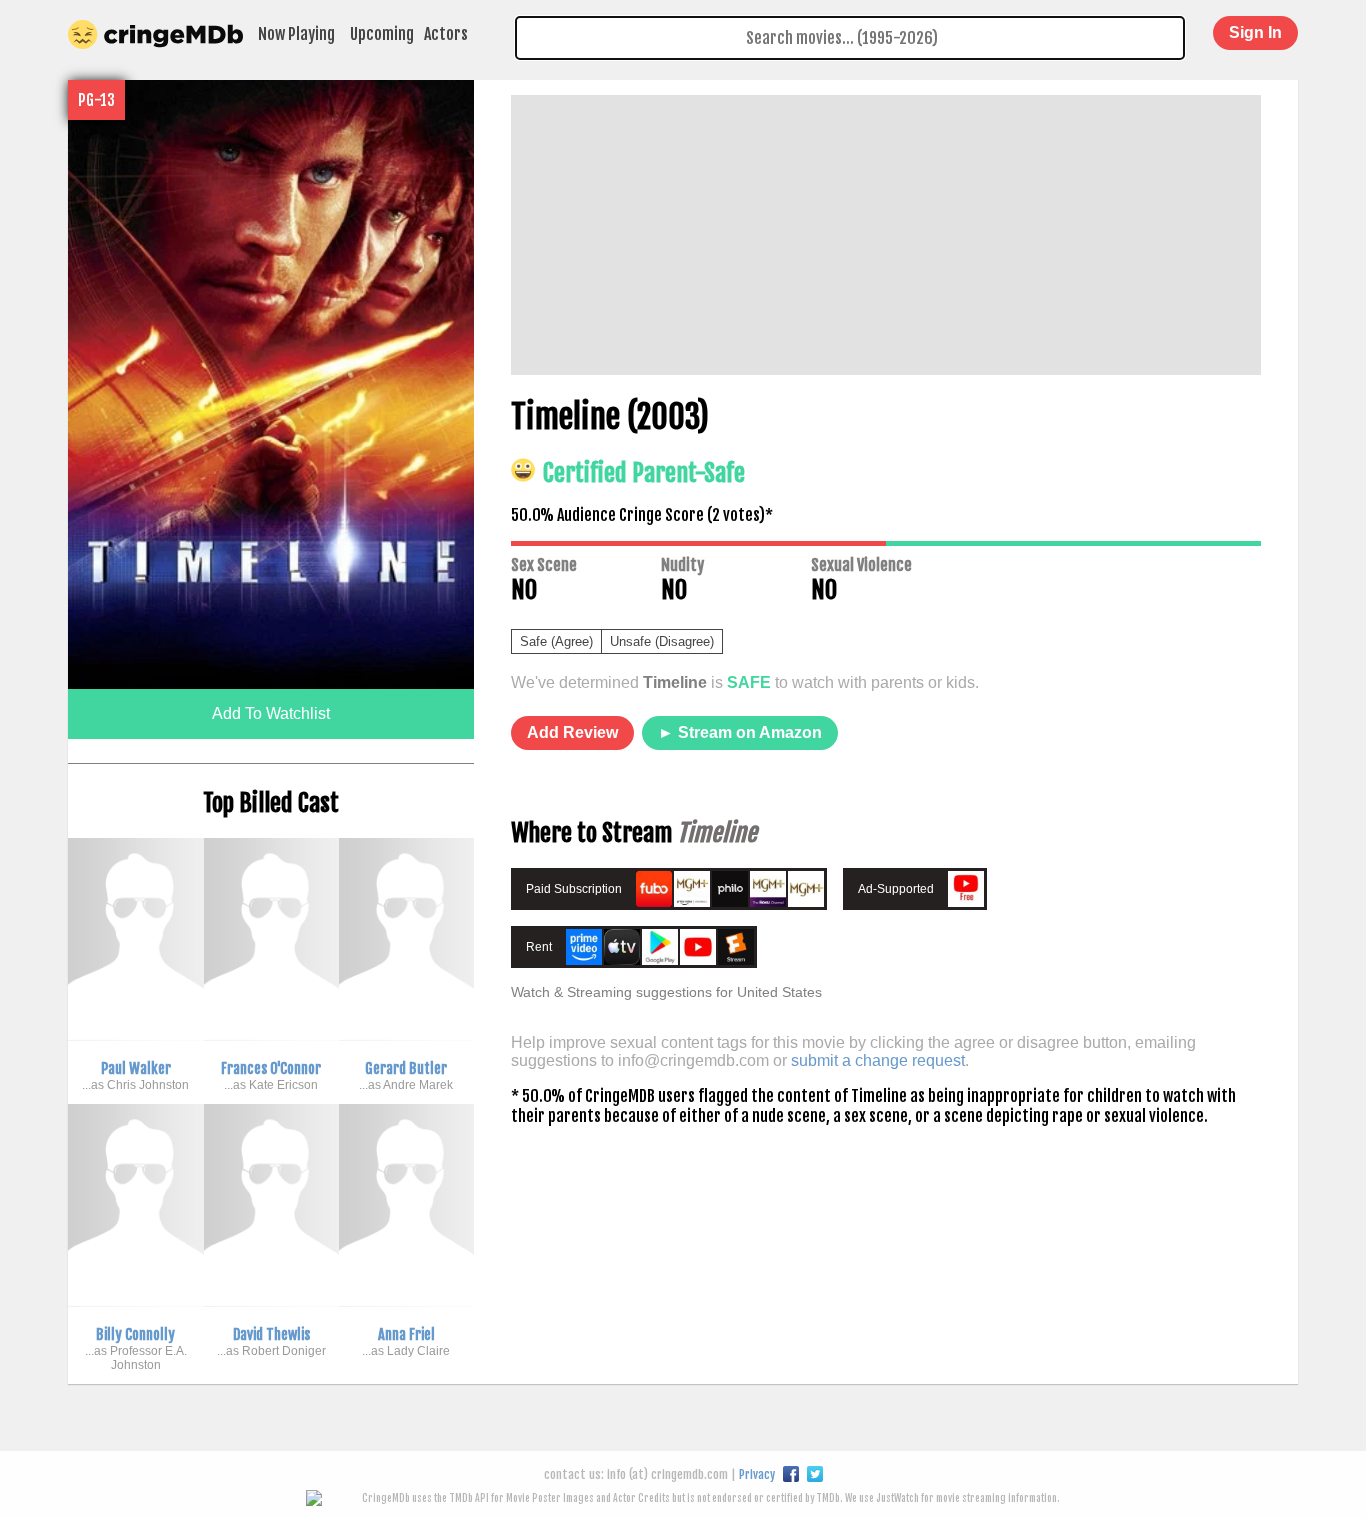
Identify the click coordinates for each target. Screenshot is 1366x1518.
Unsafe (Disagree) (662, 641)
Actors (446, 34)
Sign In (1255, 32)
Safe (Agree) (556, 641)
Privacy (757, 1474)
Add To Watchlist (271, 713)
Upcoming (382, 34)
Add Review (572, 732)
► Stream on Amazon (740, 732)
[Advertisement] (886, 235)
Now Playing (296, 34)
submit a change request (878, 1060)
